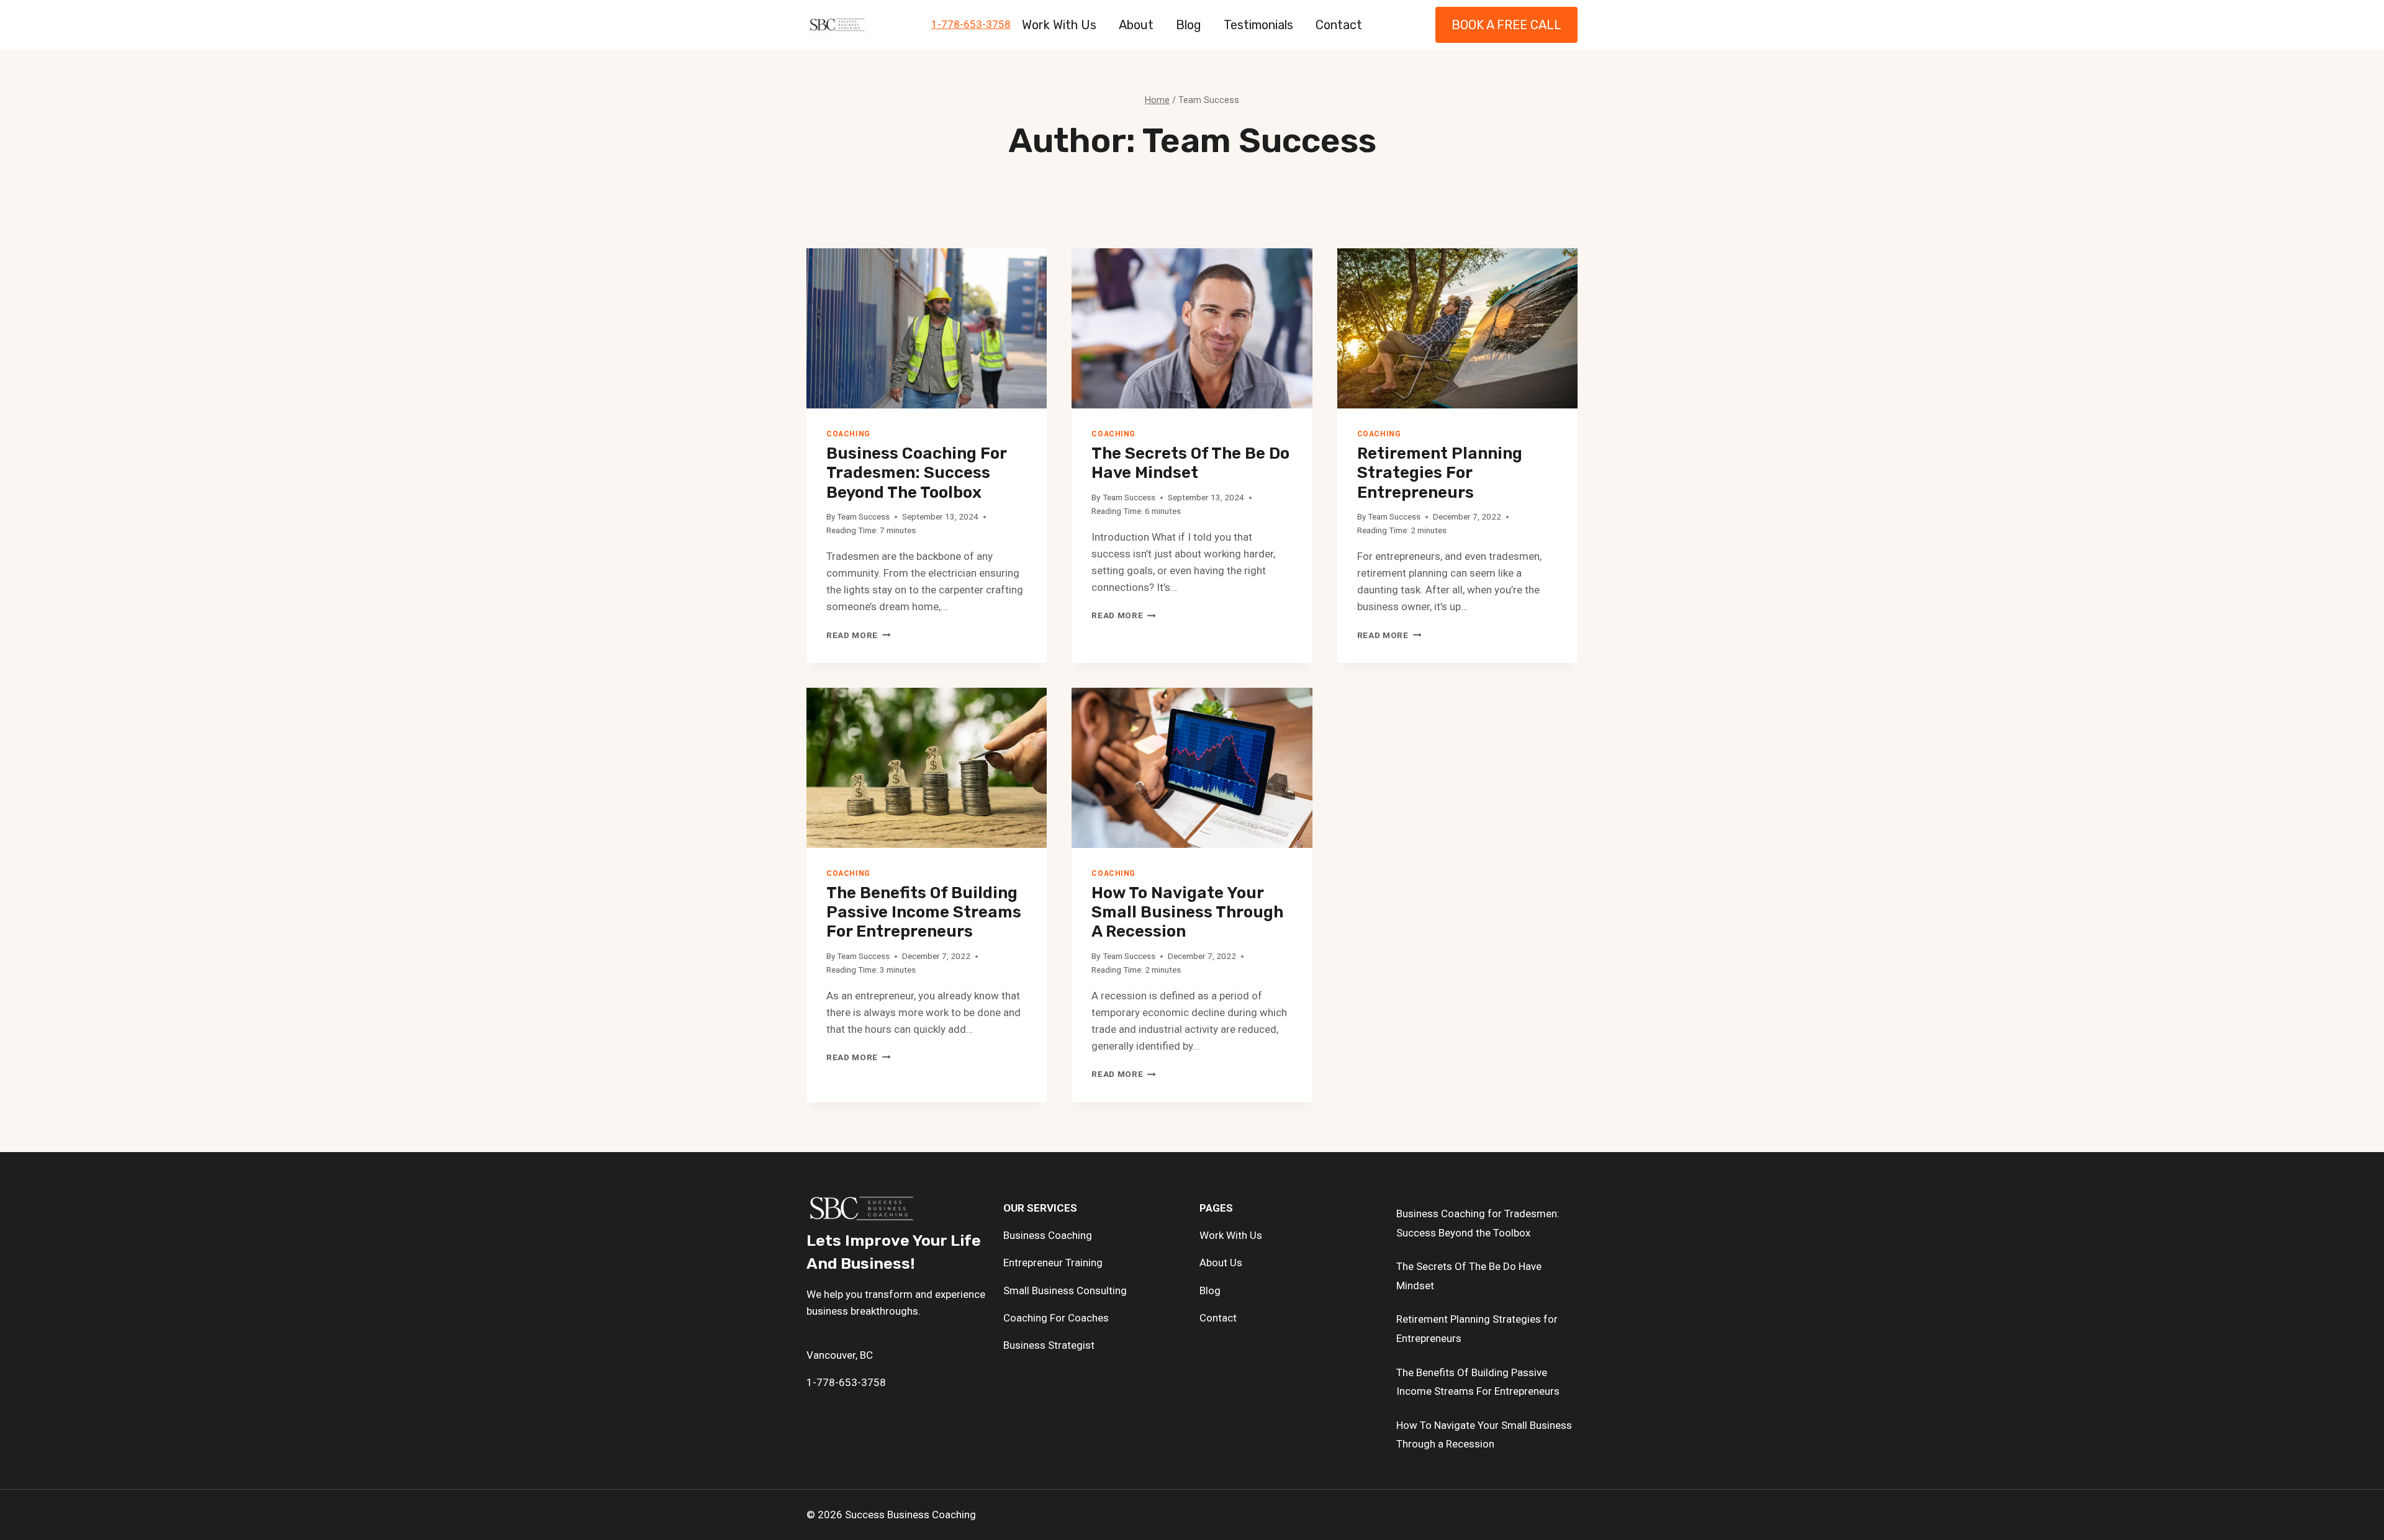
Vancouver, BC (840, 1355)
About (1136, 25)
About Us (1221, 1263)
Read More (859, 635)
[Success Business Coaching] (839, 25)
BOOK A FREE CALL (1506, 25)
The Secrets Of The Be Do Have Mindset (1190, 463)
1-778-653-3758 (971, 24)
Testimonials (1258, 25)
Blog (1189, 25)
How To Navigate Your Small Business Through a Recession (1187, 912)
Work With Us (1059, 25)
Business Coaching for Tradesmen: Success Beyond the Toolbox (916, 473)
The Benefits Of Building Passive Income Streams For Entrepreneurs (924, 912)
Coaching (848, 434)
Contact (1339, 25)
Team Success (863, 516)
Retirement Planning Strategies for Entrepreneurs (1440, 473)
